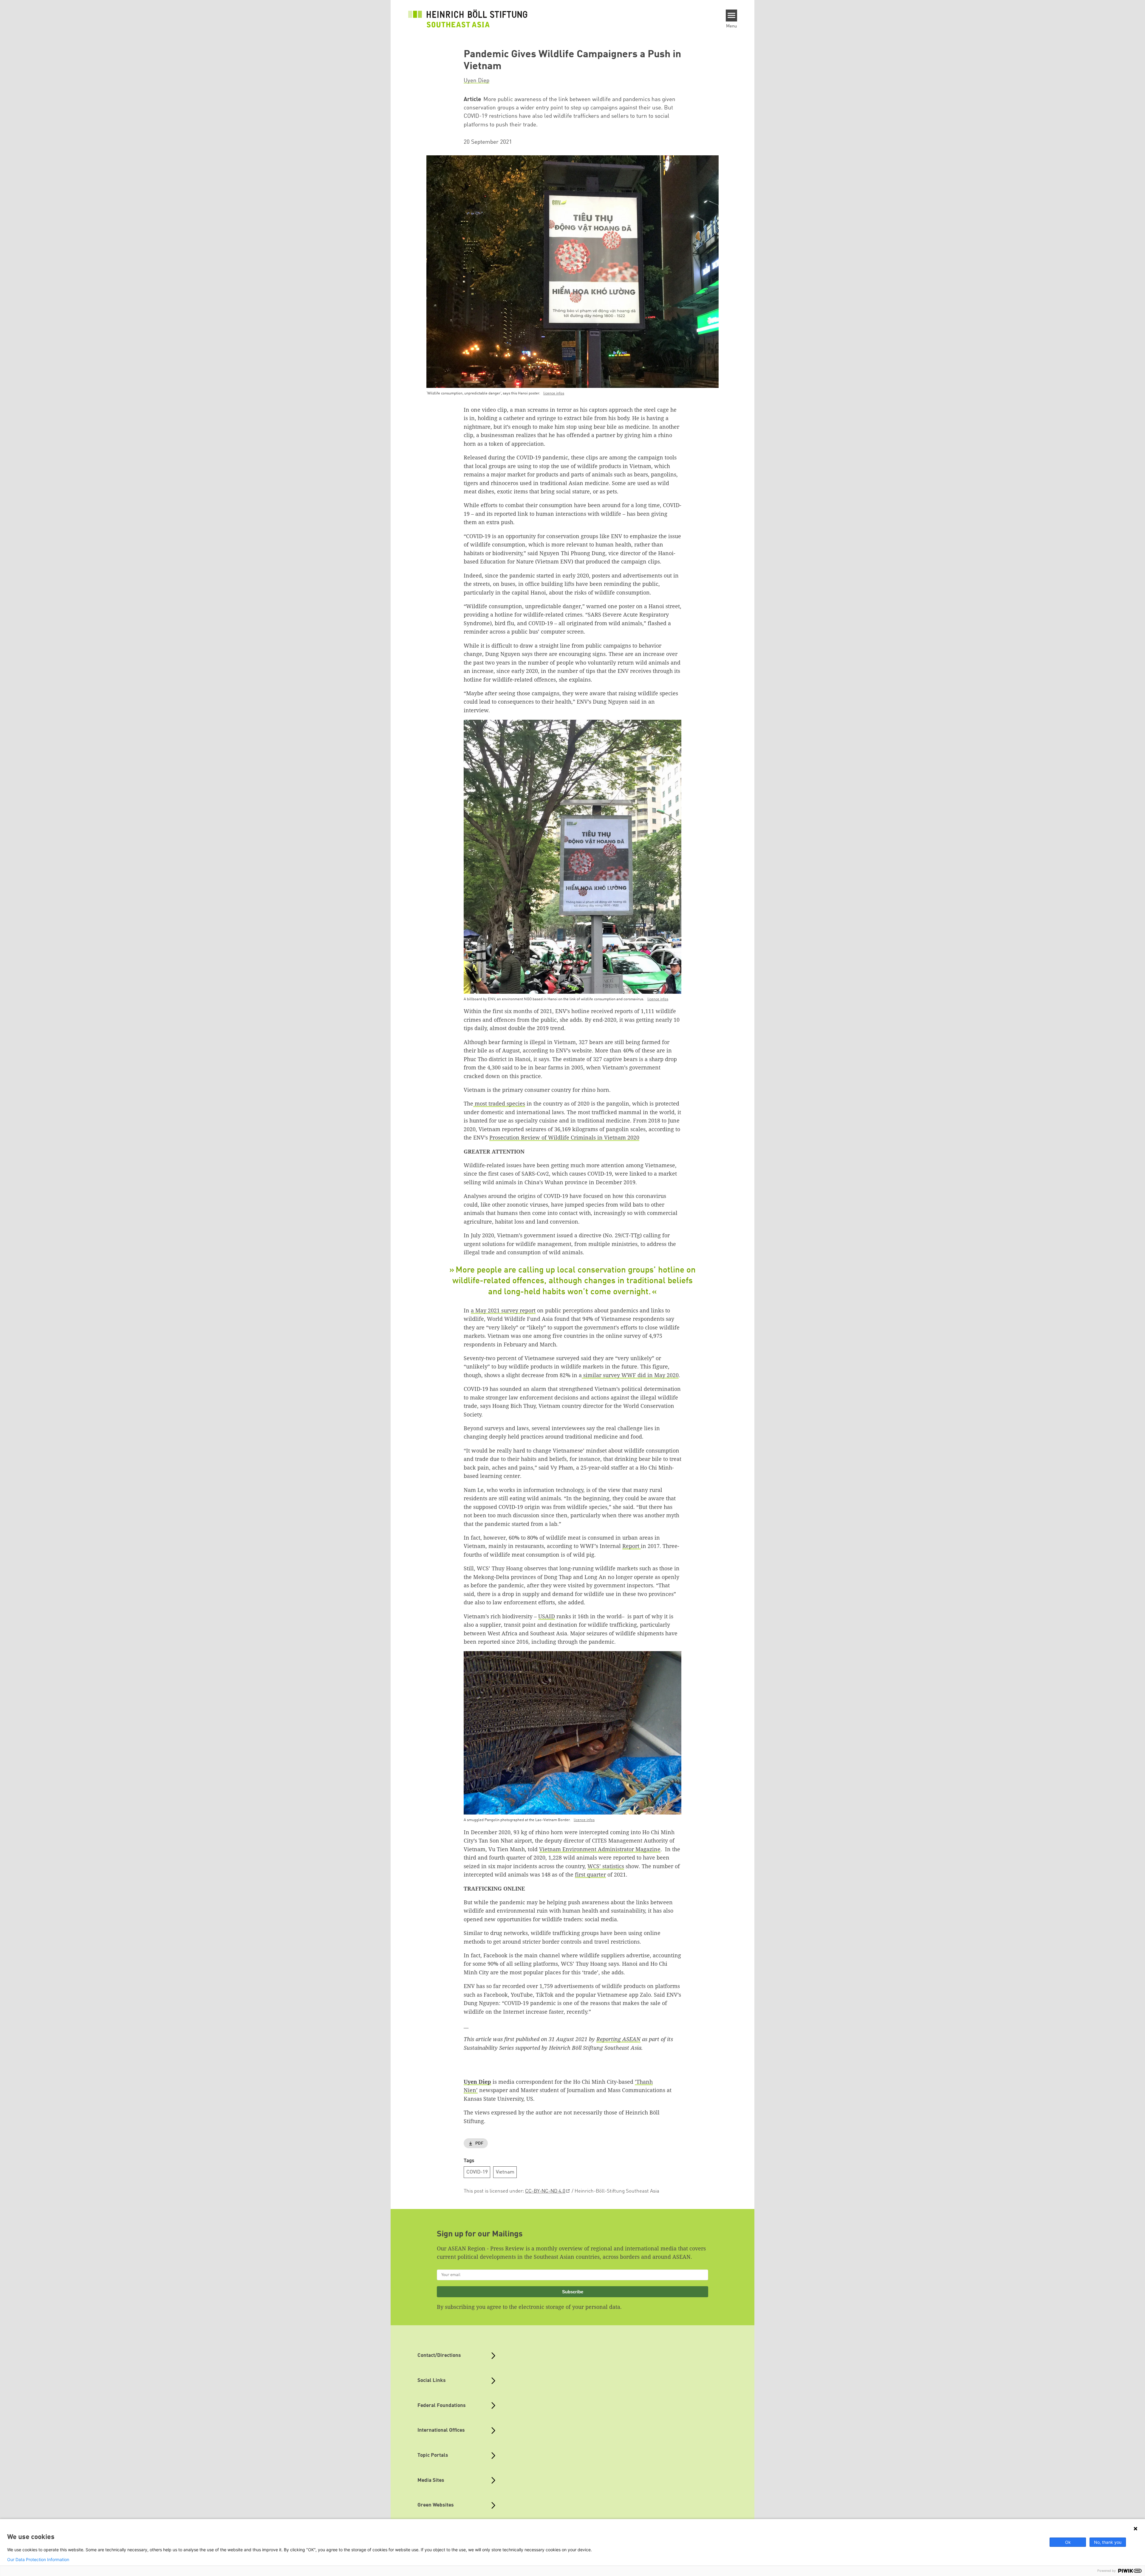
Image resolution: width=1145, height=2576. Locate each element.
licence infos (554, 393)
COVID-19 (477, 2172)
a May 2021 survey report (503, 1310)
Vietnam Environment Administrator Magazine (600, 1849)
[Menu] (732, 16)
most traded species (499, 1103)
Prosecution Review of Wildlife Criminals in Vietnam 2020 (564, 1137)
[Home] (468, 18)
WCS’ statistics (606, 1866)
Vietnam (505, 2172)
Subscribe (573, 2292)
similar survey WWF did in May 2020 (630, 1375)
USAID (547, 1616)
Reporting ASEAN (618, 2039)
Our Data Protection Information (38, 2560)
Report (632, 1546)
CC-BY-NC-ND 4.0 (545, 2191)
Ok (1068, 2542)
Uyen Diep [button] (476, 81)
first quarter (590, 1874)
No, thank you (1108, 2542)
